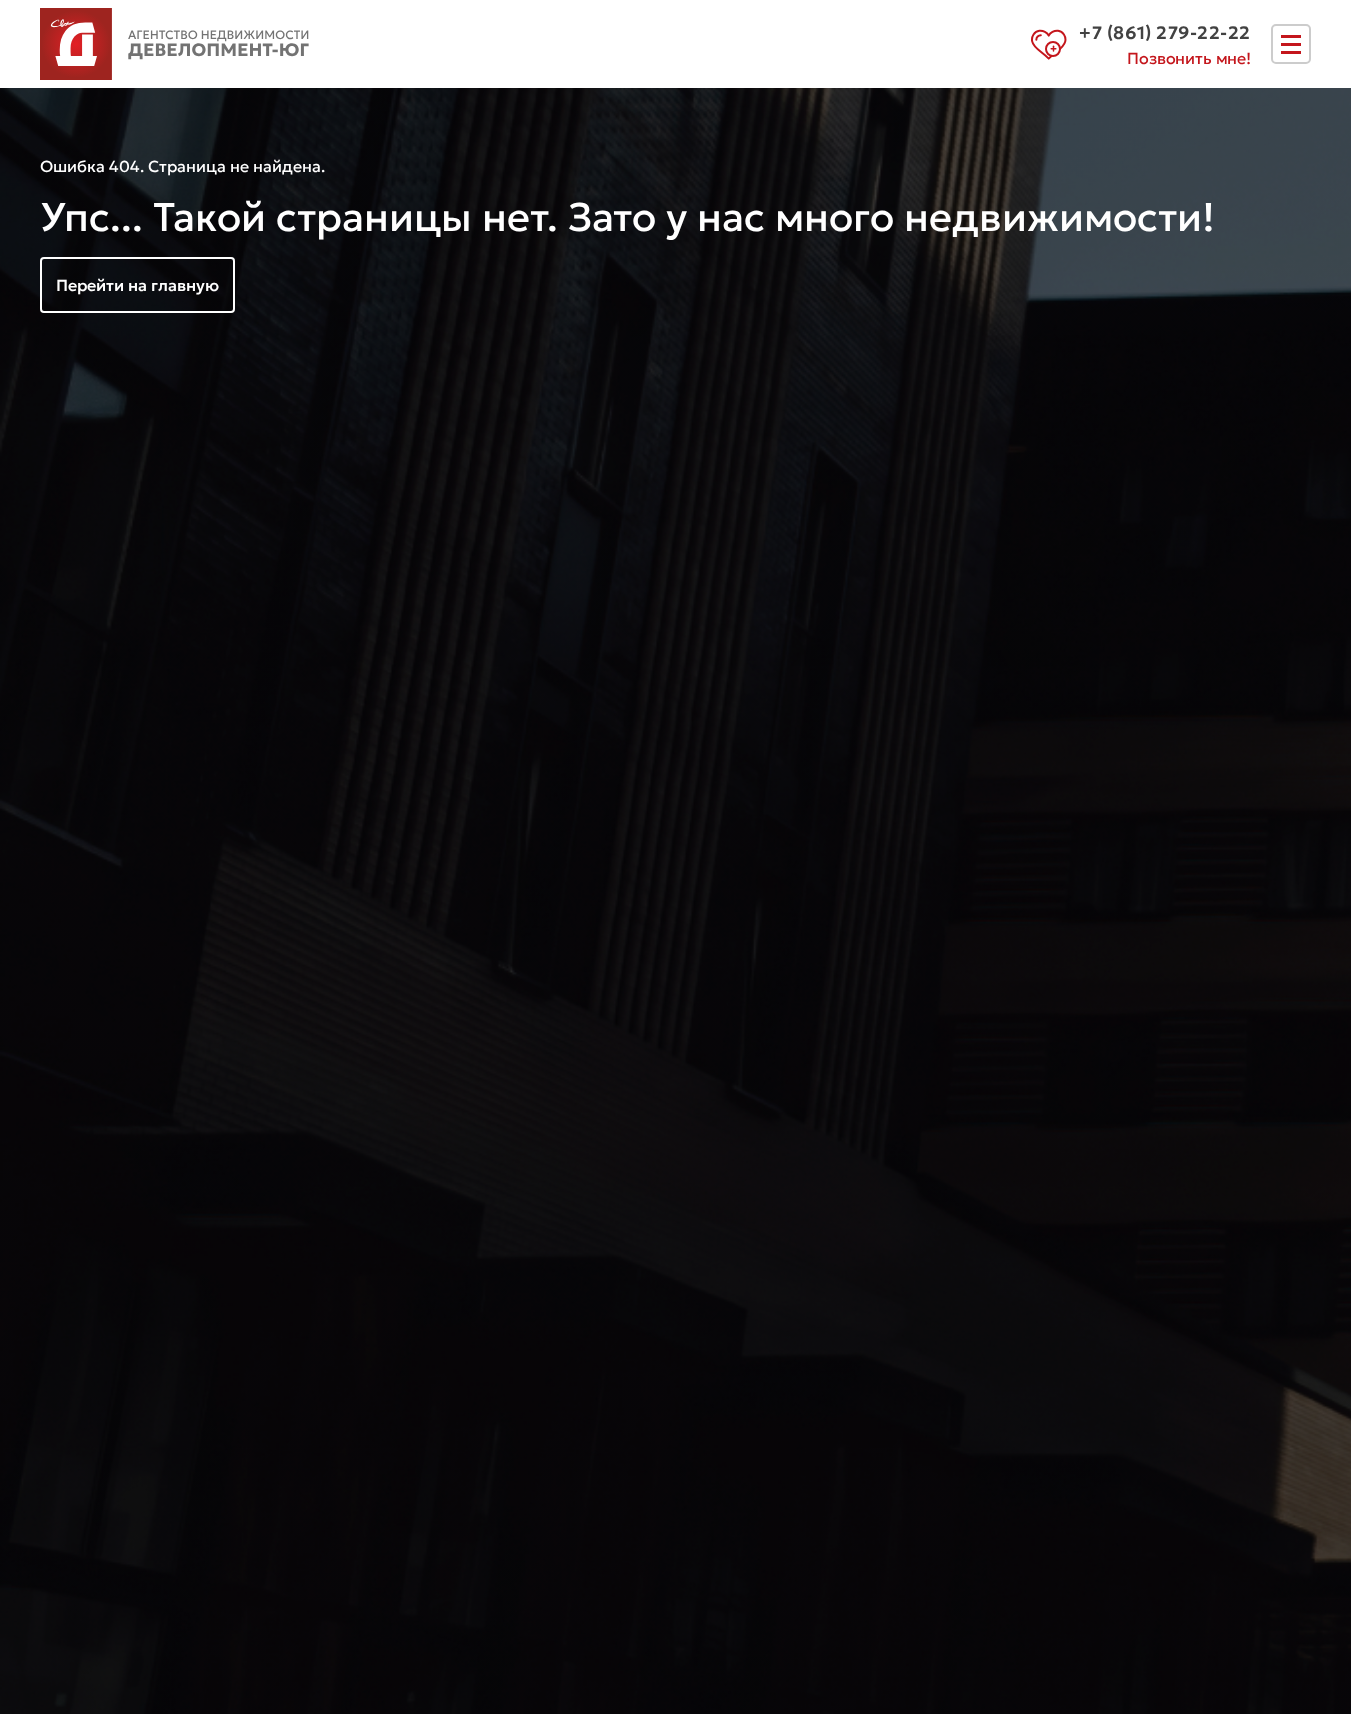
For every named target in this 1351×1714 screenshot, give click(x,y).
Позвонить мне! (1189, 58)
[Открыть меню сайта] (1291, 44)
